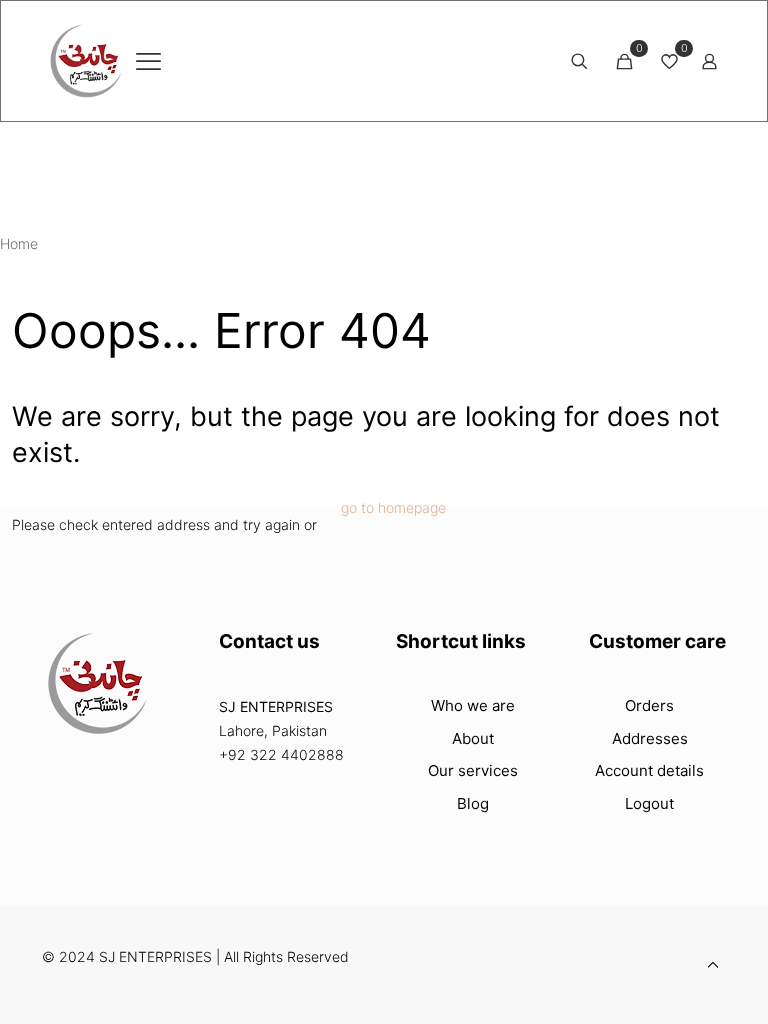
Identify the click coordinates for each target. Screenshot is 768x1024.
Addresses (650, 738)
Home (19, 243)
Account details (649, 770)
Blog (473, 803)
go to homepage (393, 507)
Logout (649, 803)
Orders (649, 705)
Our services (473, 770)
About (473, 738)
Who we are (473, 705)
